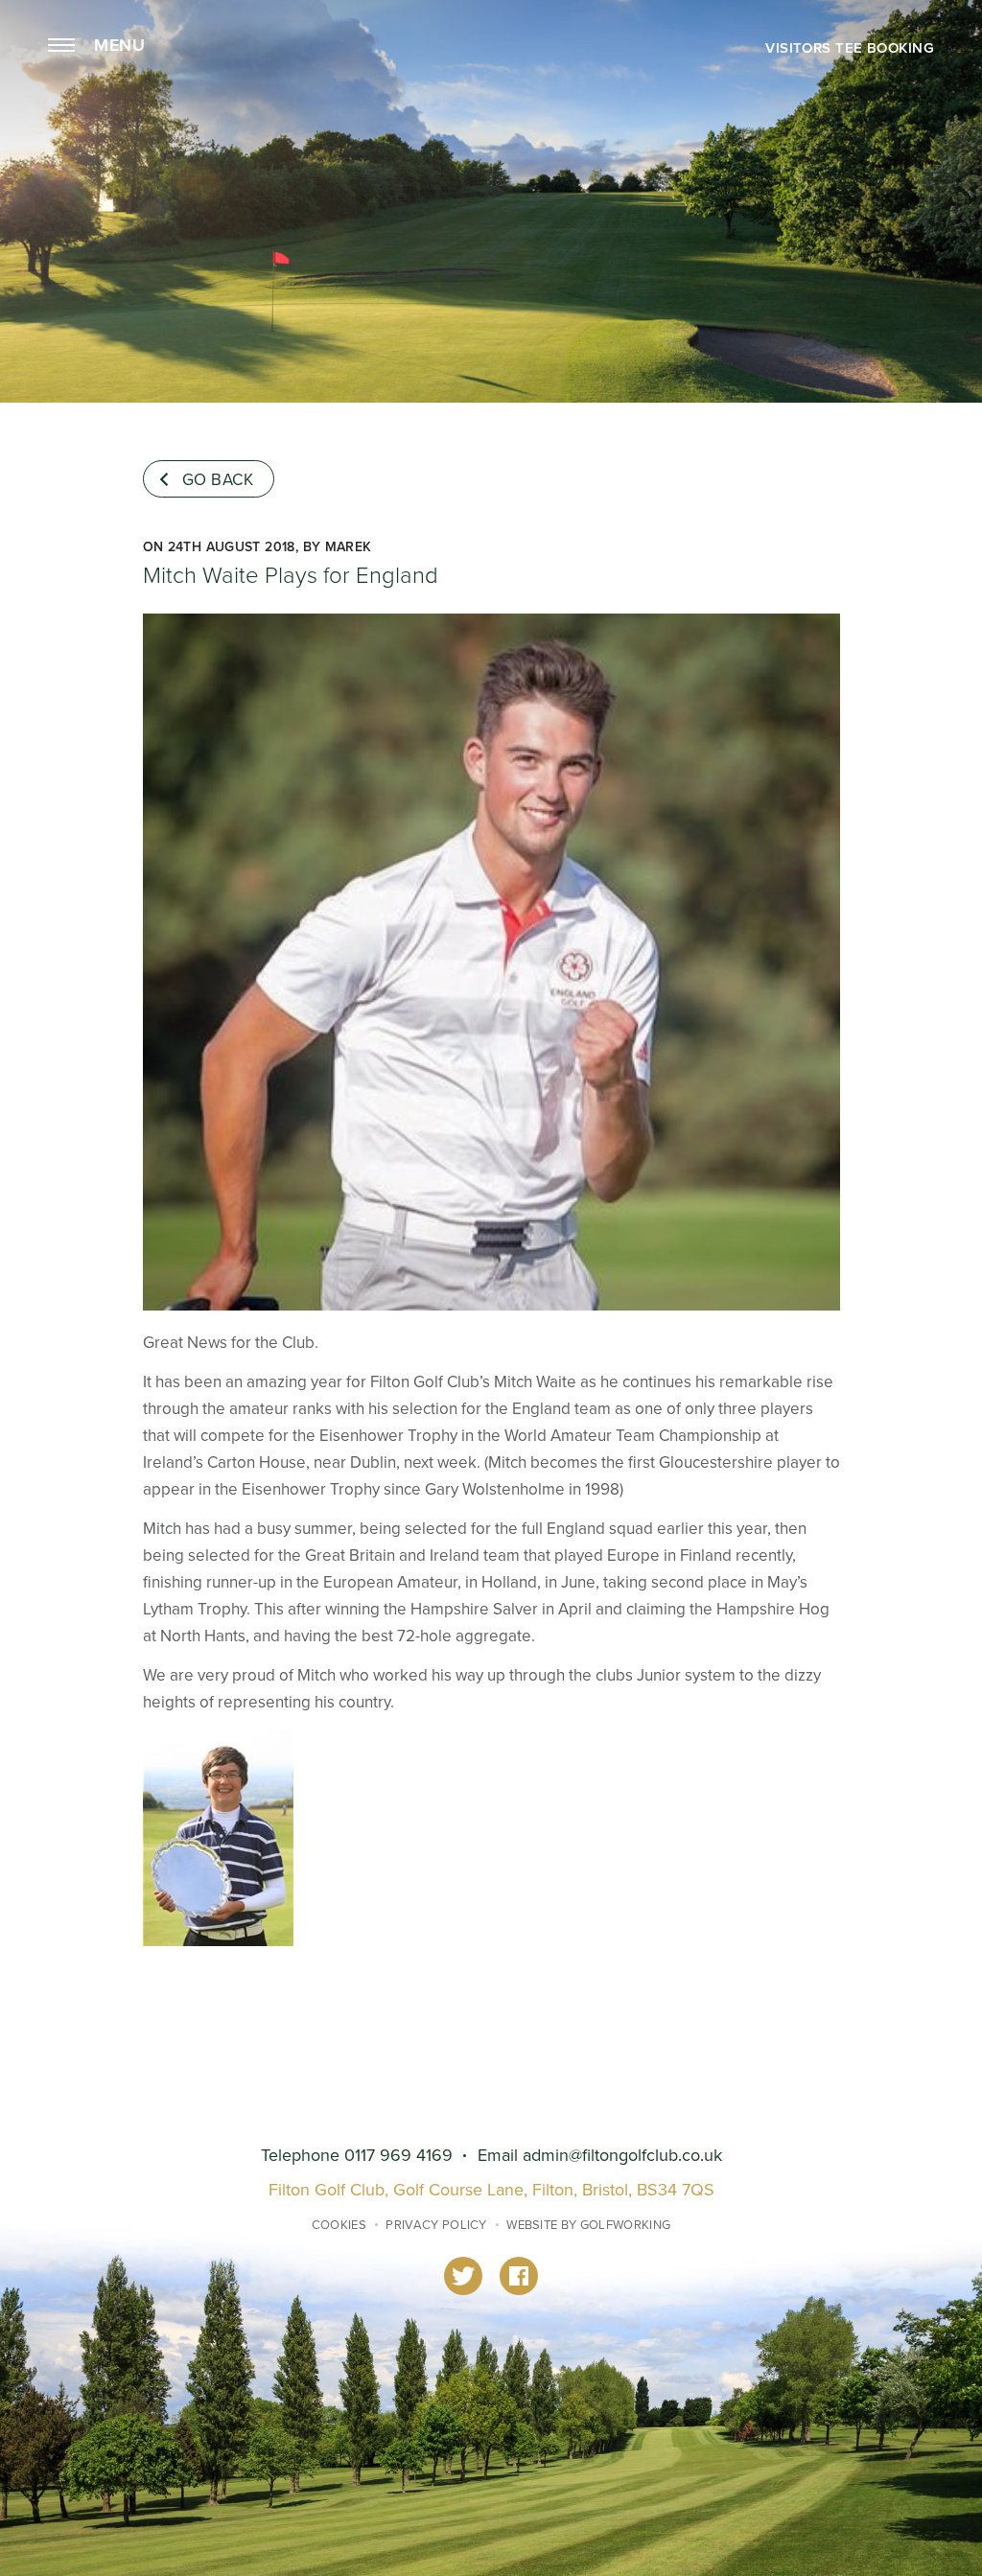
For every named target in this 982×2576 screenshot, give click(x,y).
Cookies (339, 2225)
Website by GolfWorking (588, 2225)
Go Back (218, 480)
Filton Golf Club (491, 89)
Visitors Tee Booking (850, 48)
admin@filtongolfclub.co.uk (622, 2156)
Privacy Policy (436, 2225)
